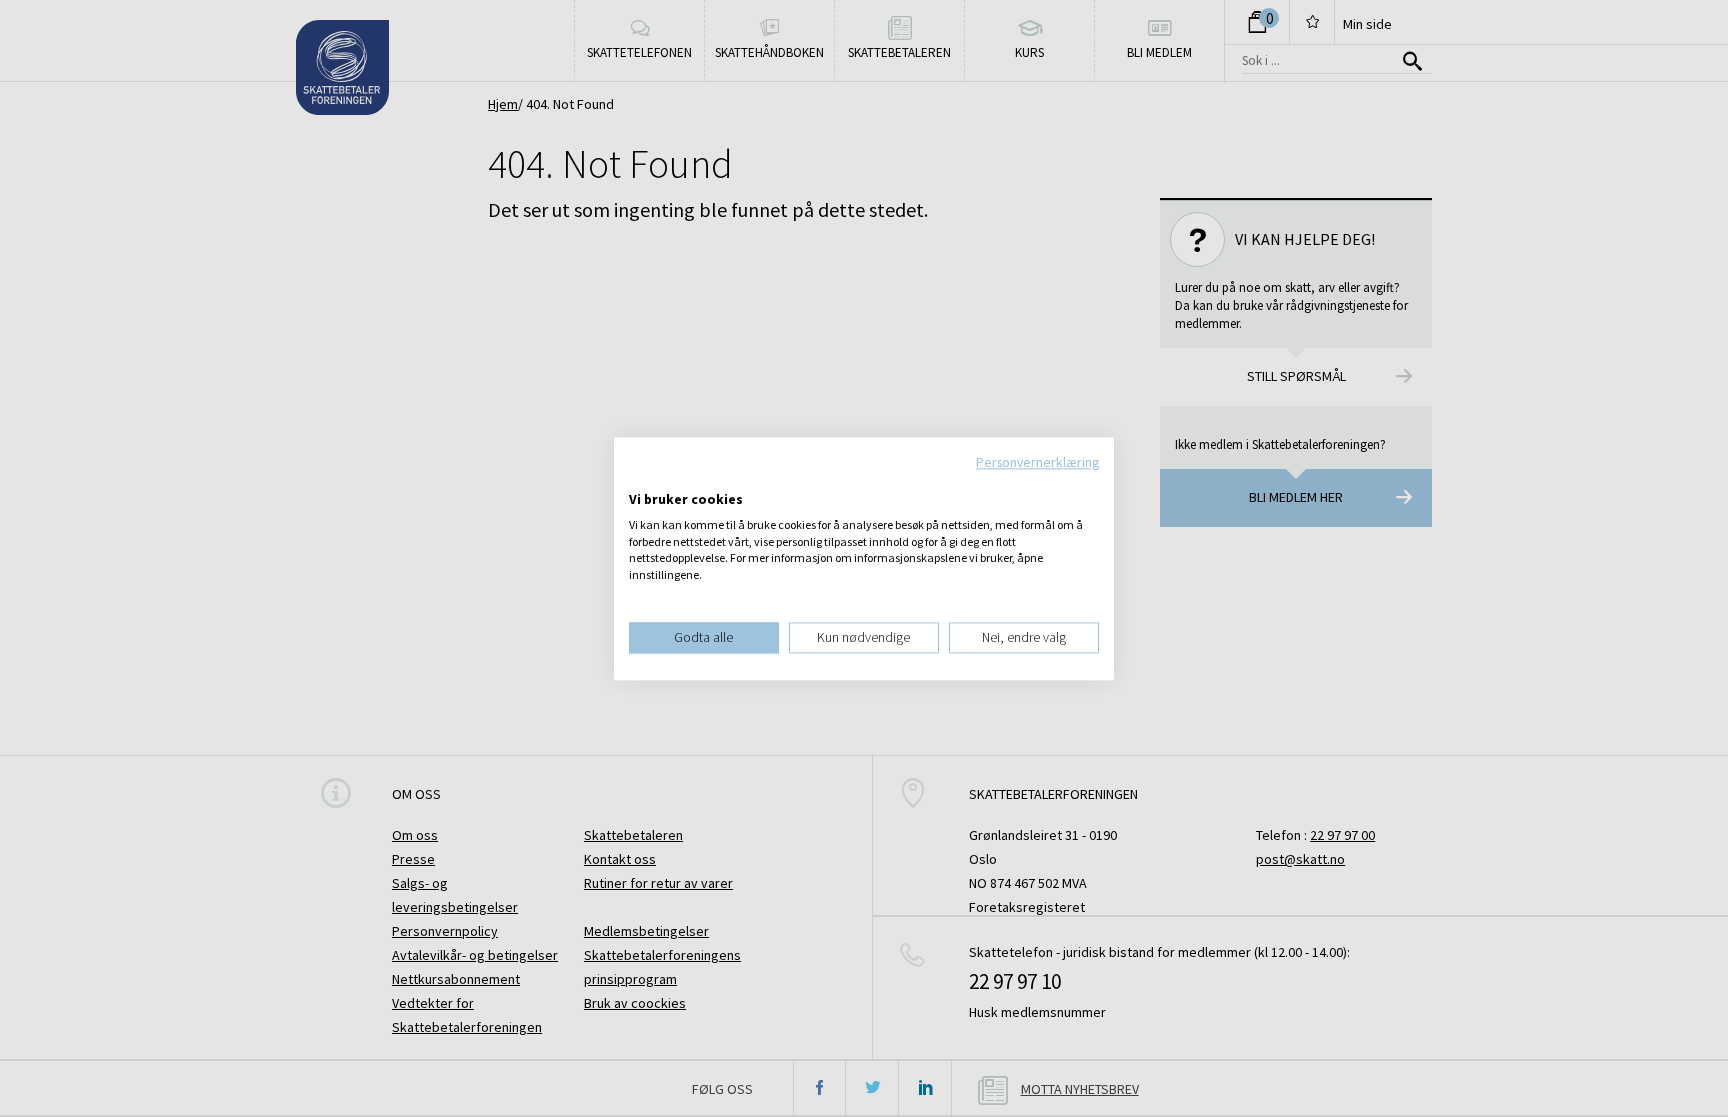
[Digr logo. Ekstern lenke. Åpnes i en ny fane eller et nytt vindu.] (642, 479)
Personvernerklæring (1037, 462)
